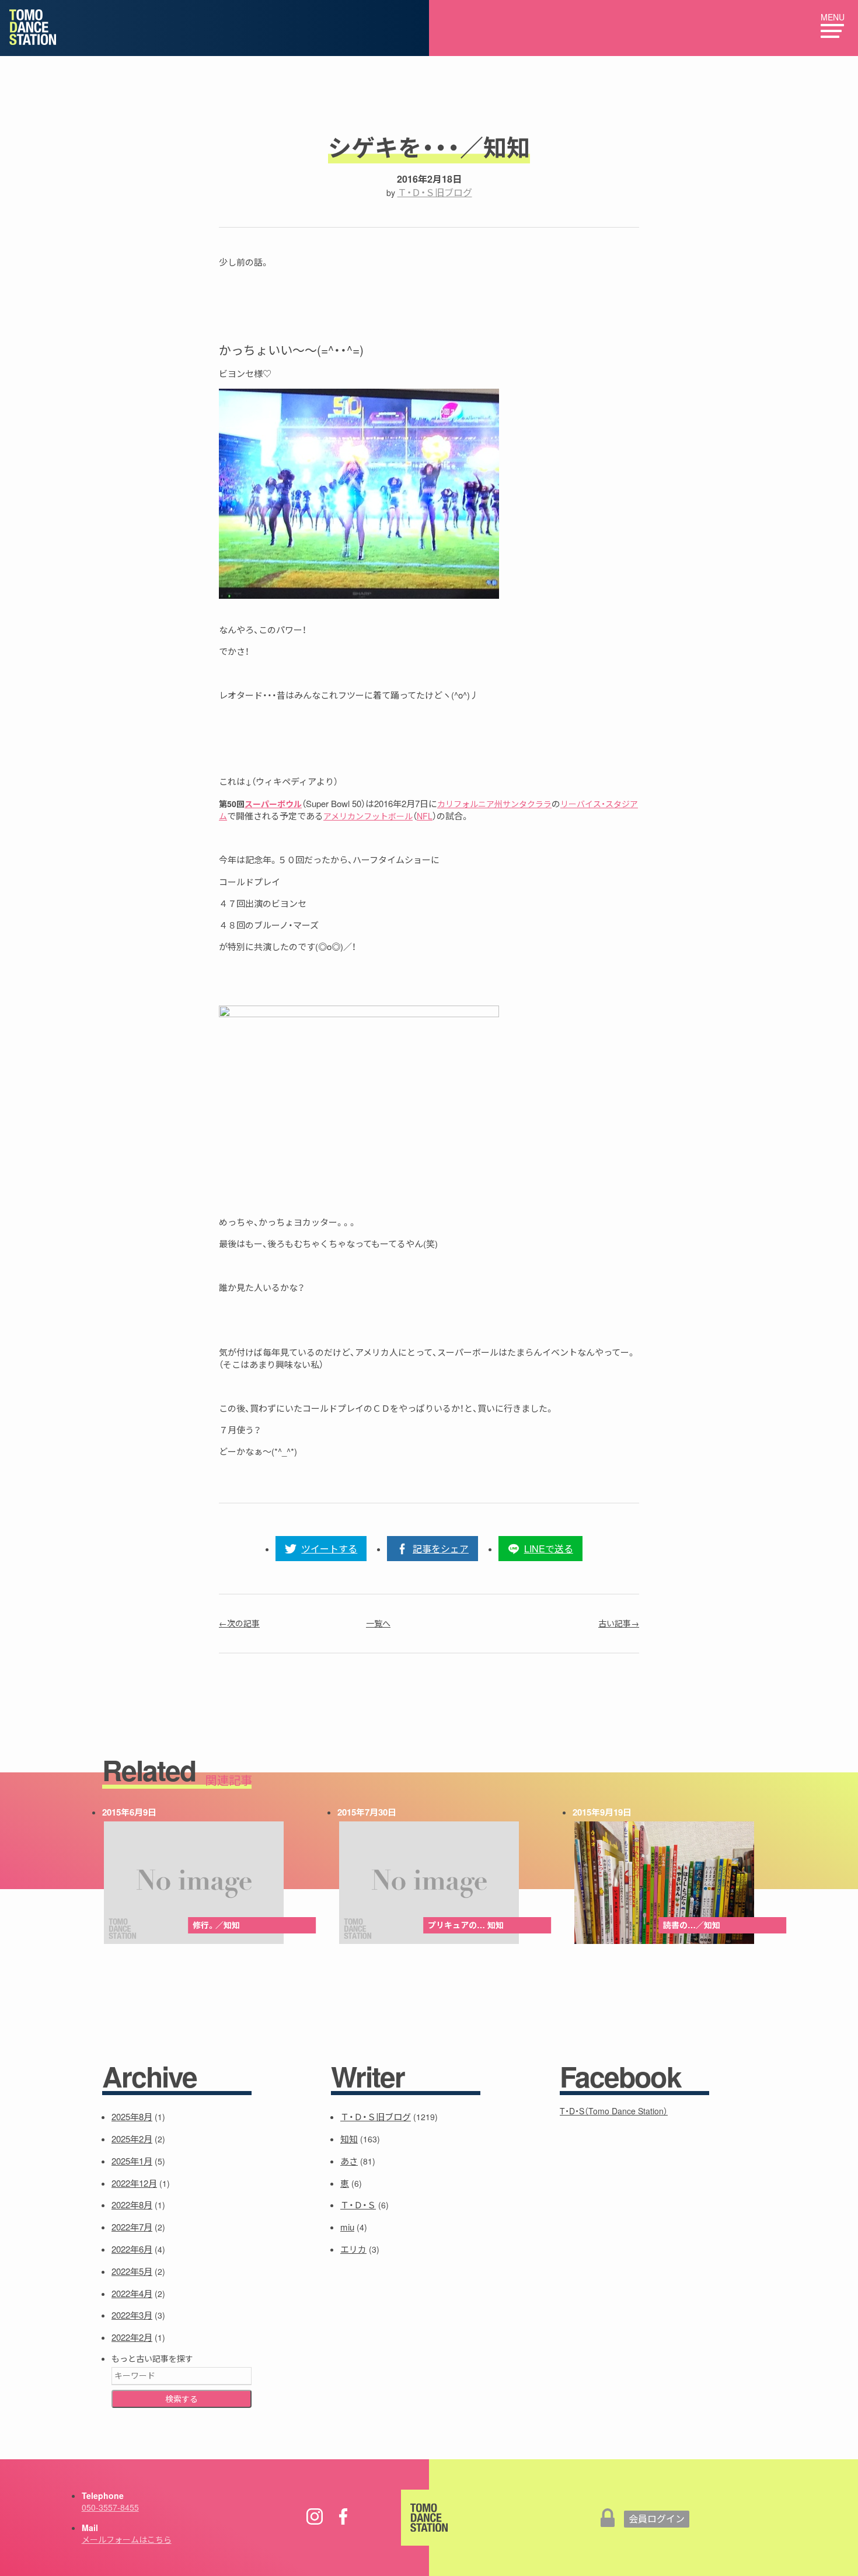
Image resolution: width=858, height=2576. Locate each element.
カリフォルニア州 (470, 804)
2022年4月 (132, 2293)
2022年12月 (134, 2183)
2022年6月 (132, 2249)
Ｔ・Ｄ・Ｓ (358, 2205)
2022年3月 (132, 2315)
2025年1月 (132, 2161)
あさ (349, 2161)
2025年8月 (132, 2116)
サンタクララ (527, 804)
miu (347, 2227)
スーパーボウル (273, 804)
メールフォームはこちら (127, 2539)
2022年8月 (132, 2205)
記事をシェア (441, 1549)
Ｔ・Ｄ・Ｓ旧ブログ (435, 192)
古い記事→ (619, 1623)
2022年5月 (132, 2271)
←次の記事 (239, 1623)
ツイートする (329, 1549)
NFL (425, 816)
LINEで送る (549, 1549)
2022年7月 (132, 2227)
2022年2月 (132, 2337)
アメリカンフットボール (368, 816)
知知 (349, 2139)
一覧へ (378, 1623)
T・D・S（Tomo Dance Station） (614, 2111)
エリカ (353, 2249)
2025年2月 (132, 2139)
